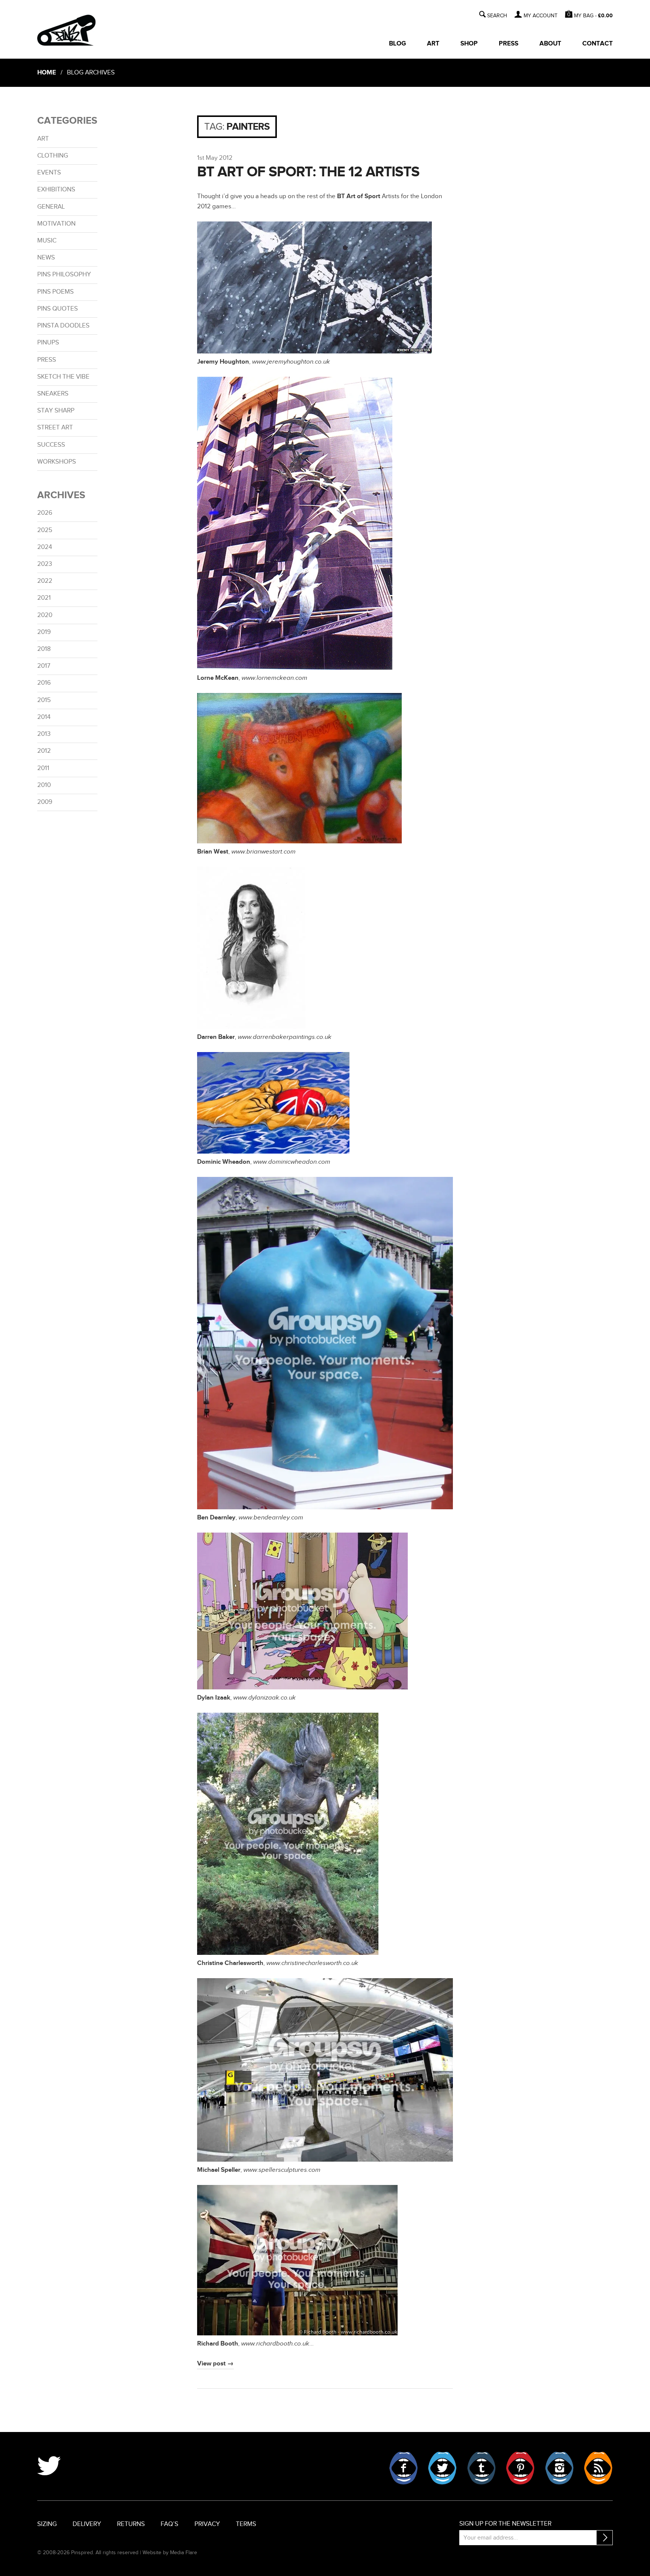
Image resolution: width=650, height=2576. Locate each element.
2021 (44, 598)
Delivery (87, 2524)
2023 (45, 564)
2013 (44, 734)
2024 (45, 547)
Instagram (559, 2468)
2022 (45, 581)
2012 (44, 751)
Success (51, 445)
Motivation (56, 224)
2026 (45, 513)
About (550, 44)
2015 (44, 700)
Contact (598, 44)
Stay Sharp (56, 411)
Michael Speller (219, 2170)
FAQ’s (169, 2524)
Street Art (55, 428)
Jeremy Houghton (223, 362)
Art (433, 44)
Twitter (442, 2468)
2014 (44, 717)
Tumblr (481, 2468)
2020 (45, 615)
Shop (469, 44)
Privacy (207, 2524)
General (51, 207)
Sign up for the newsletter (505, 2524)
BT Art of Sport (359, 196)
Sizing (47, 2524)
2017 (44, 666)
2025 (45, 530)
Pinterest (520, 2468)
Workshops (57, 462)
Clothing (53, 156)
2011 (43, 768)
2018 (44, 649)
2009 (45, 802)
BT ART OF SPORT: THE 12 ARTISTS (308, 172)
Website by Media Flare (170, 2552)
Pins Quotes (58, 309)
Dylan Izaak (214, 1698)
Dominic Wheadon (224, 1162)
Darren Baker (216, 1037)
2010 (44, 785)
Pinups (48, 343)
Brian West (213, 852)
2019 (44, 632)
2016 (44, 683)
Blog (397, 44)
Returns (131, 2524)
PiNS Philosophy (64, 274)
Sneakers (53, 394)
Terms (246, 2524)
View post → (215, 2364)
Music (47, 241)
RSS (598, 2468)
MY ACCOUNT (540, 16)
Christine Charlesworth (230, 1963)
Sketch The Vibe (63, 377)
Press (509, 44)
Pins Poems (55, 292)
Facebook (404, 2468)
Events (49, 173)
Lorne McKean (218, 678)
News (46, 258)
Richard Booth (218, 2344)
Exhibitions (56, 190)
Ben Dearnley (216, 1518)
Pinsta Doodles (63, 326)
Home (47, 73)
